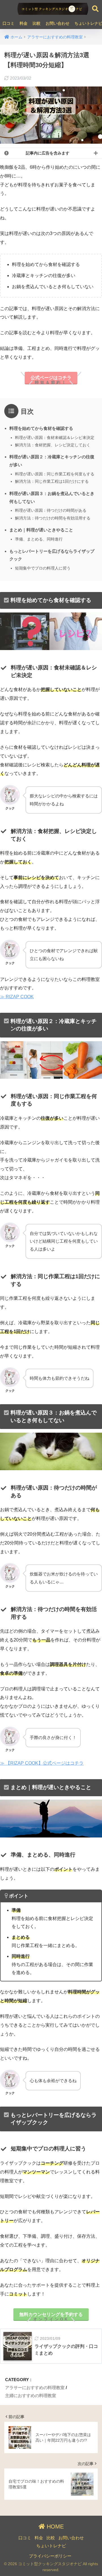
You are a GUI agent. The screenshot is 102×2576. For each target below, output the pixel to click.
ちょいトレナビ (51, 2546)
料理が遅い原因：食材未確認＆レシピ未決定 (55, 438)
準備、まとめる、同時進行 (39, 539)
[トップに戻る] (8, 2548)
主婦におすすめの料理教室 (31, 2395)
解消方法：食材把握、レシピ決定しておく (53, 445)
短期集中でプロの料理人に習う (43, 568)
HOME (54, 2526)
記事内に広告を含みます (48, 153)
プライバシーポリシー (50, 2556)
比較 (37, 23)
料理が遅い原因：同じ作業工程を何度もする (55, 474)
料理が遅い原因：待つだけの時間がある (51, 510)
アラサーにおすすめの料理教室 (35, 2388)
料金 (24, 23)
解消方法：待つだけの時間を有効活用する (53, 518)
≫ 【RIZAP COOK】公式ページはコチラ (42, 1763)
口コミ (8, 23)
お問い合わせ (58, 23)
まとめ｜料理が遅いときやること (41, 530)
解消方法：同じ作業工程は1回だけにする (52, 481)
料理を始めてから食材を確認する (41, 428)
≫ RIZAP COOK (17, 997)
